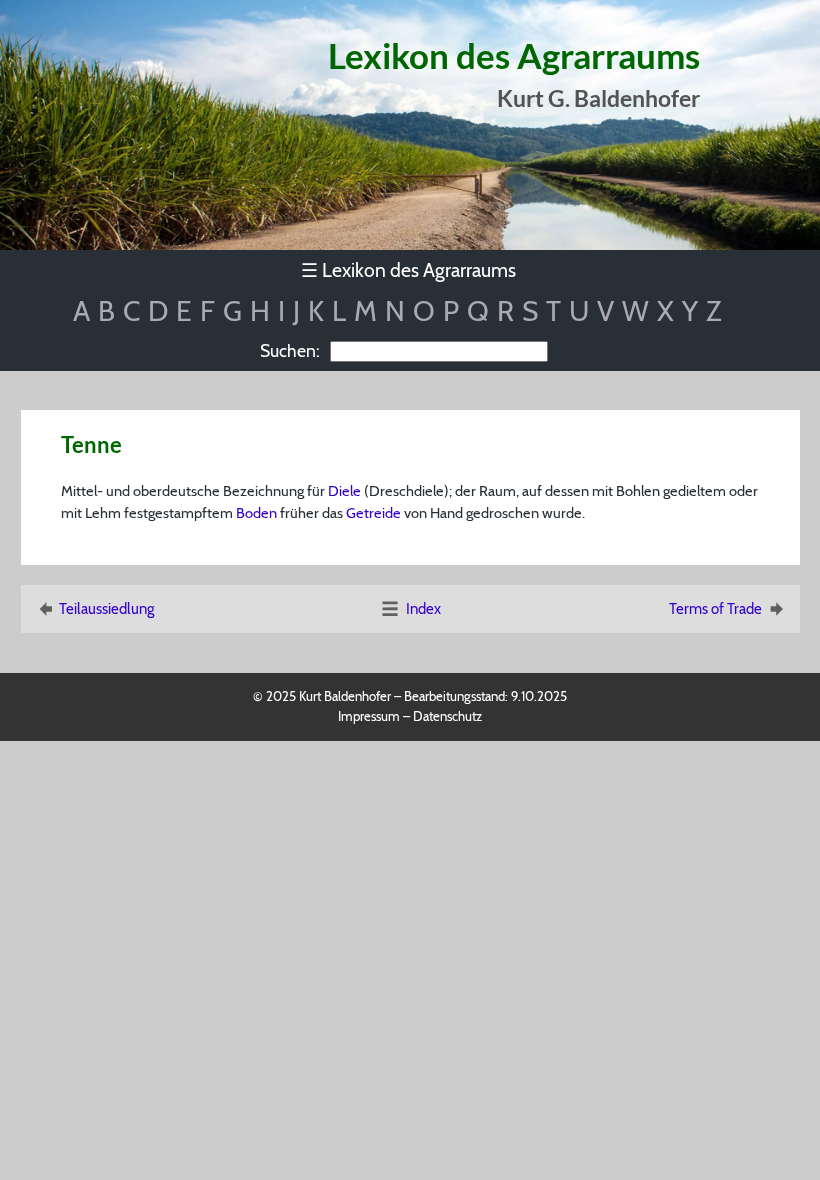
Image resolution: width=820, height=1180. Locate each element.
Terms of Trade (715, 609)
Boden (256, 513)
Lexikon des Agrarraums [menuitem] (408, 270)
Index (423, 609)
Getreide (373, 513)
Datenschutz (447, 716)
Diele (344, 491)
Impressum (369, 716)
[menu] (410, 270)
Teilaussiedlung (106, 609)
